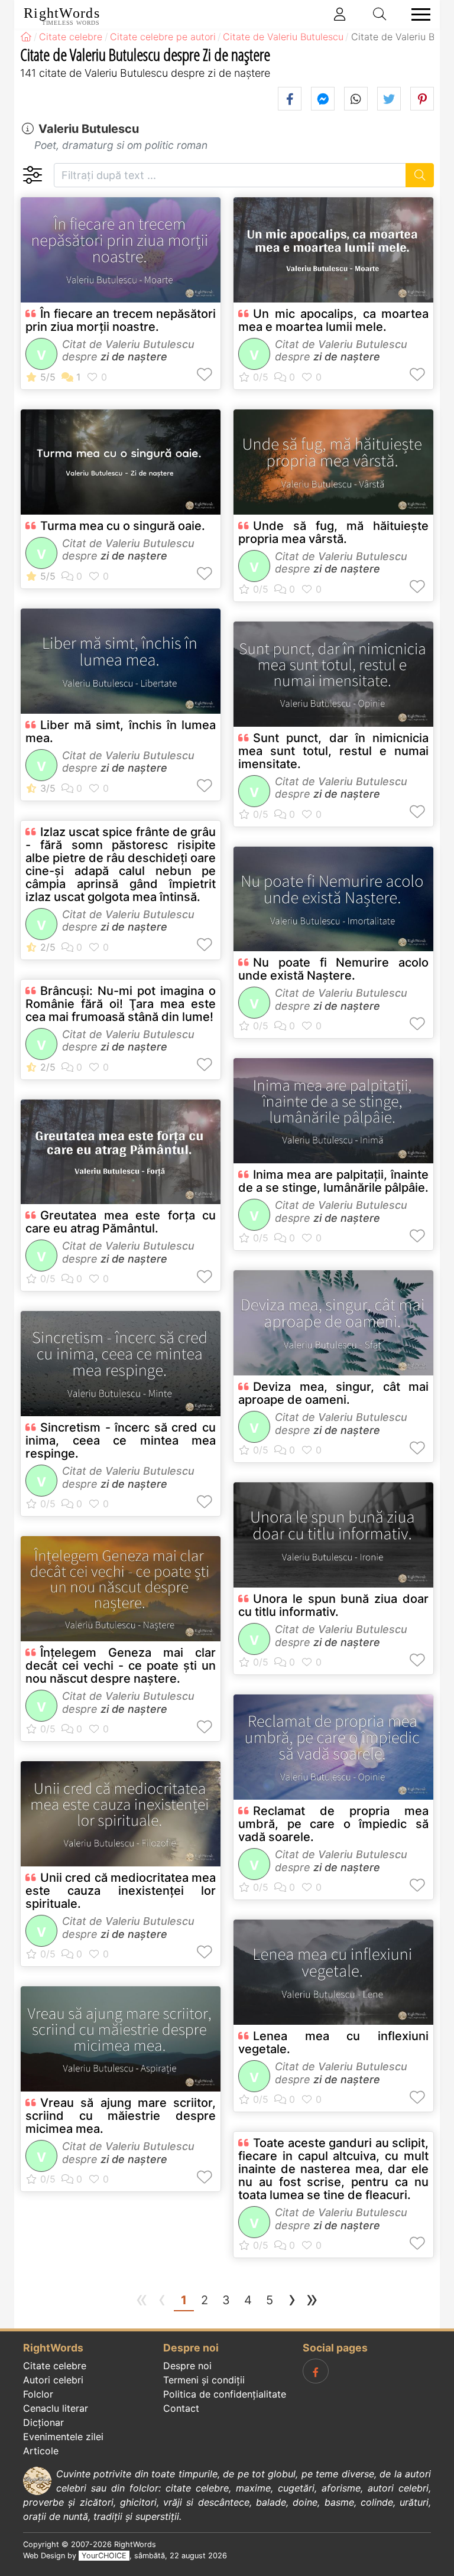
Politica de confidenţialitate (225, 2394)
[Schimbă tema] (32, 175)
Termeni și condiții (204, 2380)
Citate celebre (55, 2366)
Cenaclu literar (56, 2408)
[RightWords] (26, 37)
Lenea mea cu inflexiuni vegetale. (333, 2042)
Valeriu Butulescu (89, 129)
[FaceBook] (316, 2371)
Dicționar (43, 2422)
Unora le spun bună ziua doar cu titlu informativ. (333, 1605)
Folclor (38, 2394)
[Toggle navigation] (417, 14)
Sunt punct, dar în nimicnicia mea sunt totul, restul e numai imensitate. (333, 751)
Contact (181, 2408)
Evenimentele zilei (63, 2437)
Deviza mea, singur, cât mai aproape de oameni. (333, 1393)
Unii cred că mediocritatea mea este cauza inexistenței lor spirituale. (121, 1891)
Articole (41, 2451)
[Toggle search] (380, 14)
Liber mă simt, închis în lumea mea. (121, 731)
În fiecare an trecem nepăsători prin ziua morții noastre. (121, 320)
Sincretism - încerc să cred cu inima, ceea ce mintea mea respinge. (121, 1440)
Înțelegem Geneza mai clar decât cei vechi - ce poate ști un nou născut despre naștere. (121, 1666)
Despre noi (187, 2366)
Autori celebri (53, 2380)
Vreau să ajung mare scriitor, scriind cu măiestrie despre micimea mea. (121, 2116)
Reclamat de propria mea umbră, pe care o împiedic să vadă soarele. (333, 1824)
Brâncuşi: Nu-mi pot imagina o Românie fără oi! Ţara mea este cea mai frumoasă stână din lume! (121, 1004)
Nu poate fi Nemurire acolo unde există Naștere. (333, 969)
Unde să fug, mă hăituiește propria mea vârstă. (333, 532)
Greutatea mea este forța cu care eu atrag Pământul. (121, 1222)
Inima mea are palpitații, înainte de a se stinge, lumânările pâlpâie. (333, 1181)
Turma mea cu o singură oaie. (123, 526)
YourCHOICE (104, 2556)
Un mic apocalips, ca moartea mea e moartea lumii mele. (333, 320)
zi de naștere (134, 357)
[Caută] (420, 175)
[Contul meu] (340, 14)
